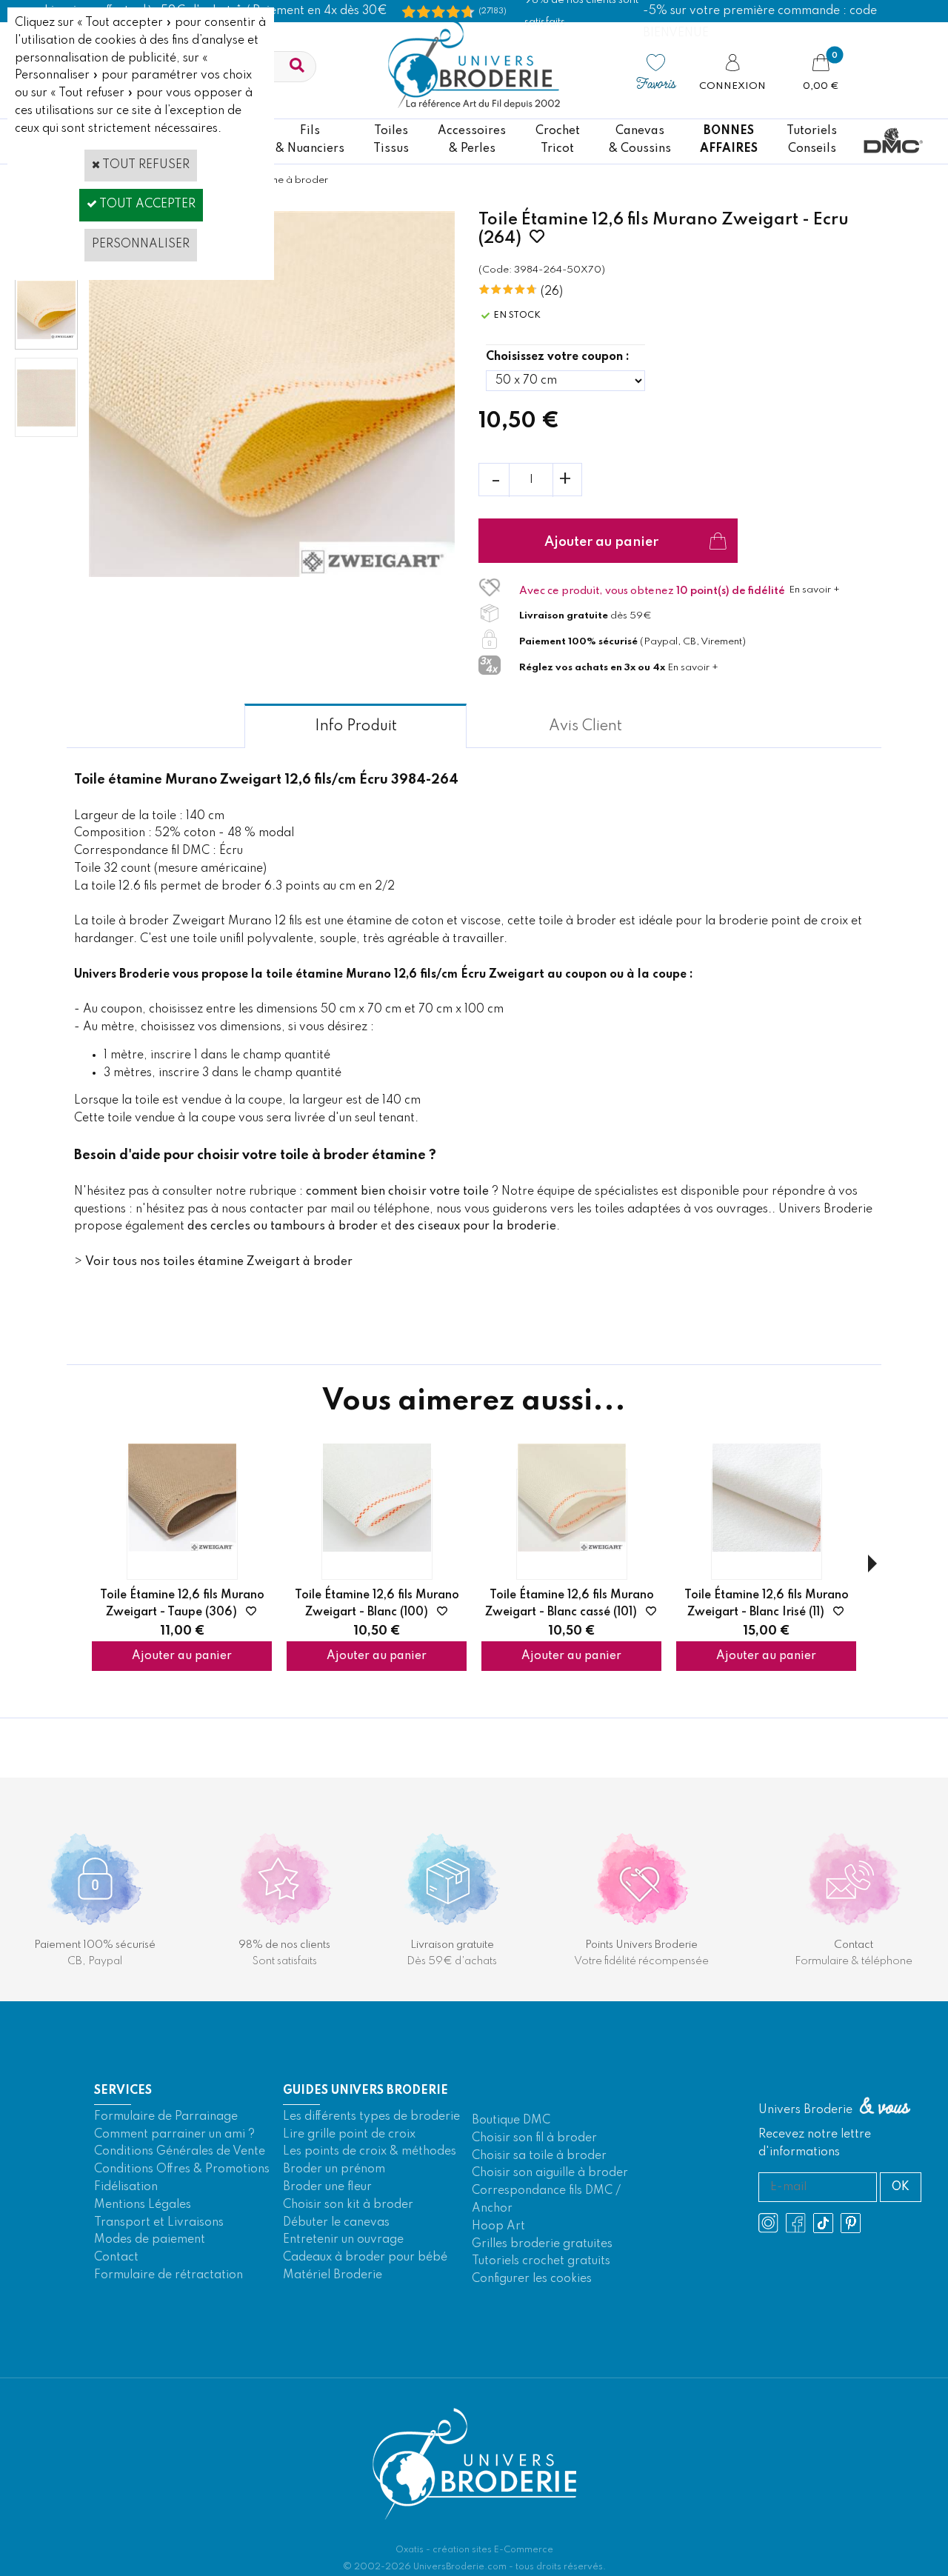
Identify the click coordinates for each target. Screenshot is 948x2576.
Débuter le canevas (336, 2223)
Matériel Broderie (333, 2275)
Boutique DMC (511, 2120)
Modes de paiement (150, 2240)
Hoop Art (498, 2226)
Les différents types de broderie (371, 2117)
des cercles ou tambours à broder (283, 1227)
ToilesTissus (391, 140)
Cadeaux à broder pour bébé (365, 2258)
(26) (552, 292)
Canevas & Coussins (640, 140)
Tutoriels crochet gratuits (541, 2261)
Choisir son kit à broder (348, 2205)
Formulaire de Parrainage (166, 2117)
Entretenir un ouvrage (343, 2240)
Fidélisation (126, 2187)
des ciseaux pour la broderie (475, 1227)
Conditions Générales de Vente (180, 2152)
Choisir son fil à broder (534, 2138)
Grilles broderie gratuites (542, 2244)
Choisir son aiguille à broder (550, 2173)
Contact (116, 2258)
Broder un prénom (334, 2169)
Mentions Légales (143, 2205)
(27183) (493, 11)
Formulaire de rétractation (168, 2275)
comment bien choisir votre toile (397, 1192)
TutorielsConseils (812, 140)
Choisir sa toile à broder (539, 2156)
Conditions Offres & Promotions (182, 2169)
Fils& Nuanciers (310, 140)
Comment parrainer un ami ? (174, 2135)
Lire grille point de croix (349, 2135)
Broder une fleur (327, 2187)
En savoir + (814, 590)
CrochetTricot (558, 140)
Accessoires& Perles (472, 140)
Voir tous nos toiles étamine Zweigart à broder (219, 1262)
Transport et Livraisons (159, 2223)
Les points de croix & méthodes (370, 2152)
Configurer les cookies (532, 2279)
